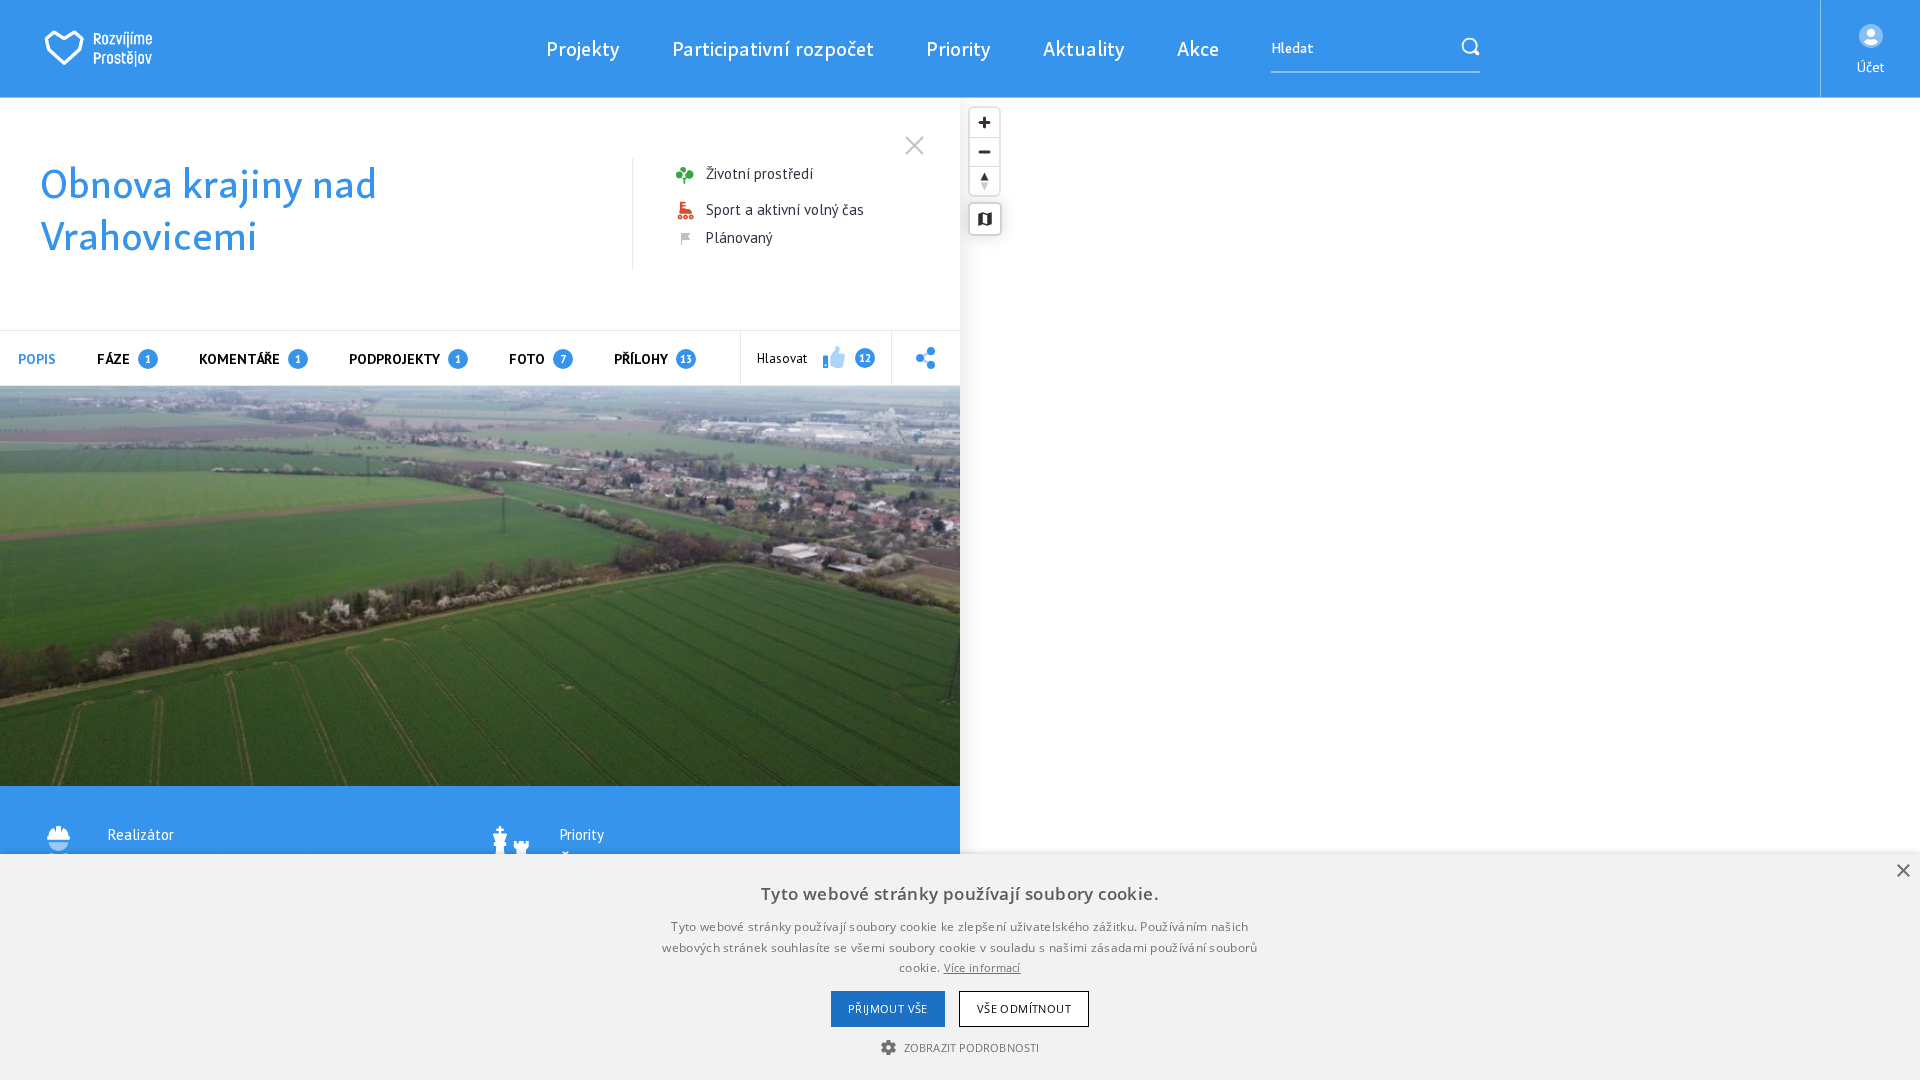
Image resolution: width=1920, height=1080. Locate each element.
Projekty (583, 48)
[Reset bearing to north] (984, 180)
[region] (1440, 589)
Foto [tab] (537, 359)
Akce (1198, 48)
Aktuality (1084, 48)
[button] (1870, 49)
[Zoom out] (984, 151)
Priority (958, 48)
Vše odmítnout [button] (1024, 1008)
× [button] (1902, 871)
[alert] (960, 967)
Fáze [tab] (124, 359)
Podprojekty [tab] (405, 359)
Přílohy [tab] (653, 359)
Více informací (982, 967)
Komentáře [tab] (250, 359)
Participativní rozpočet (773, 48)
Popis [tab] (37, 359)
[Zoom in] (984, 122)
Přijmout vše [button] (888, 1008)
